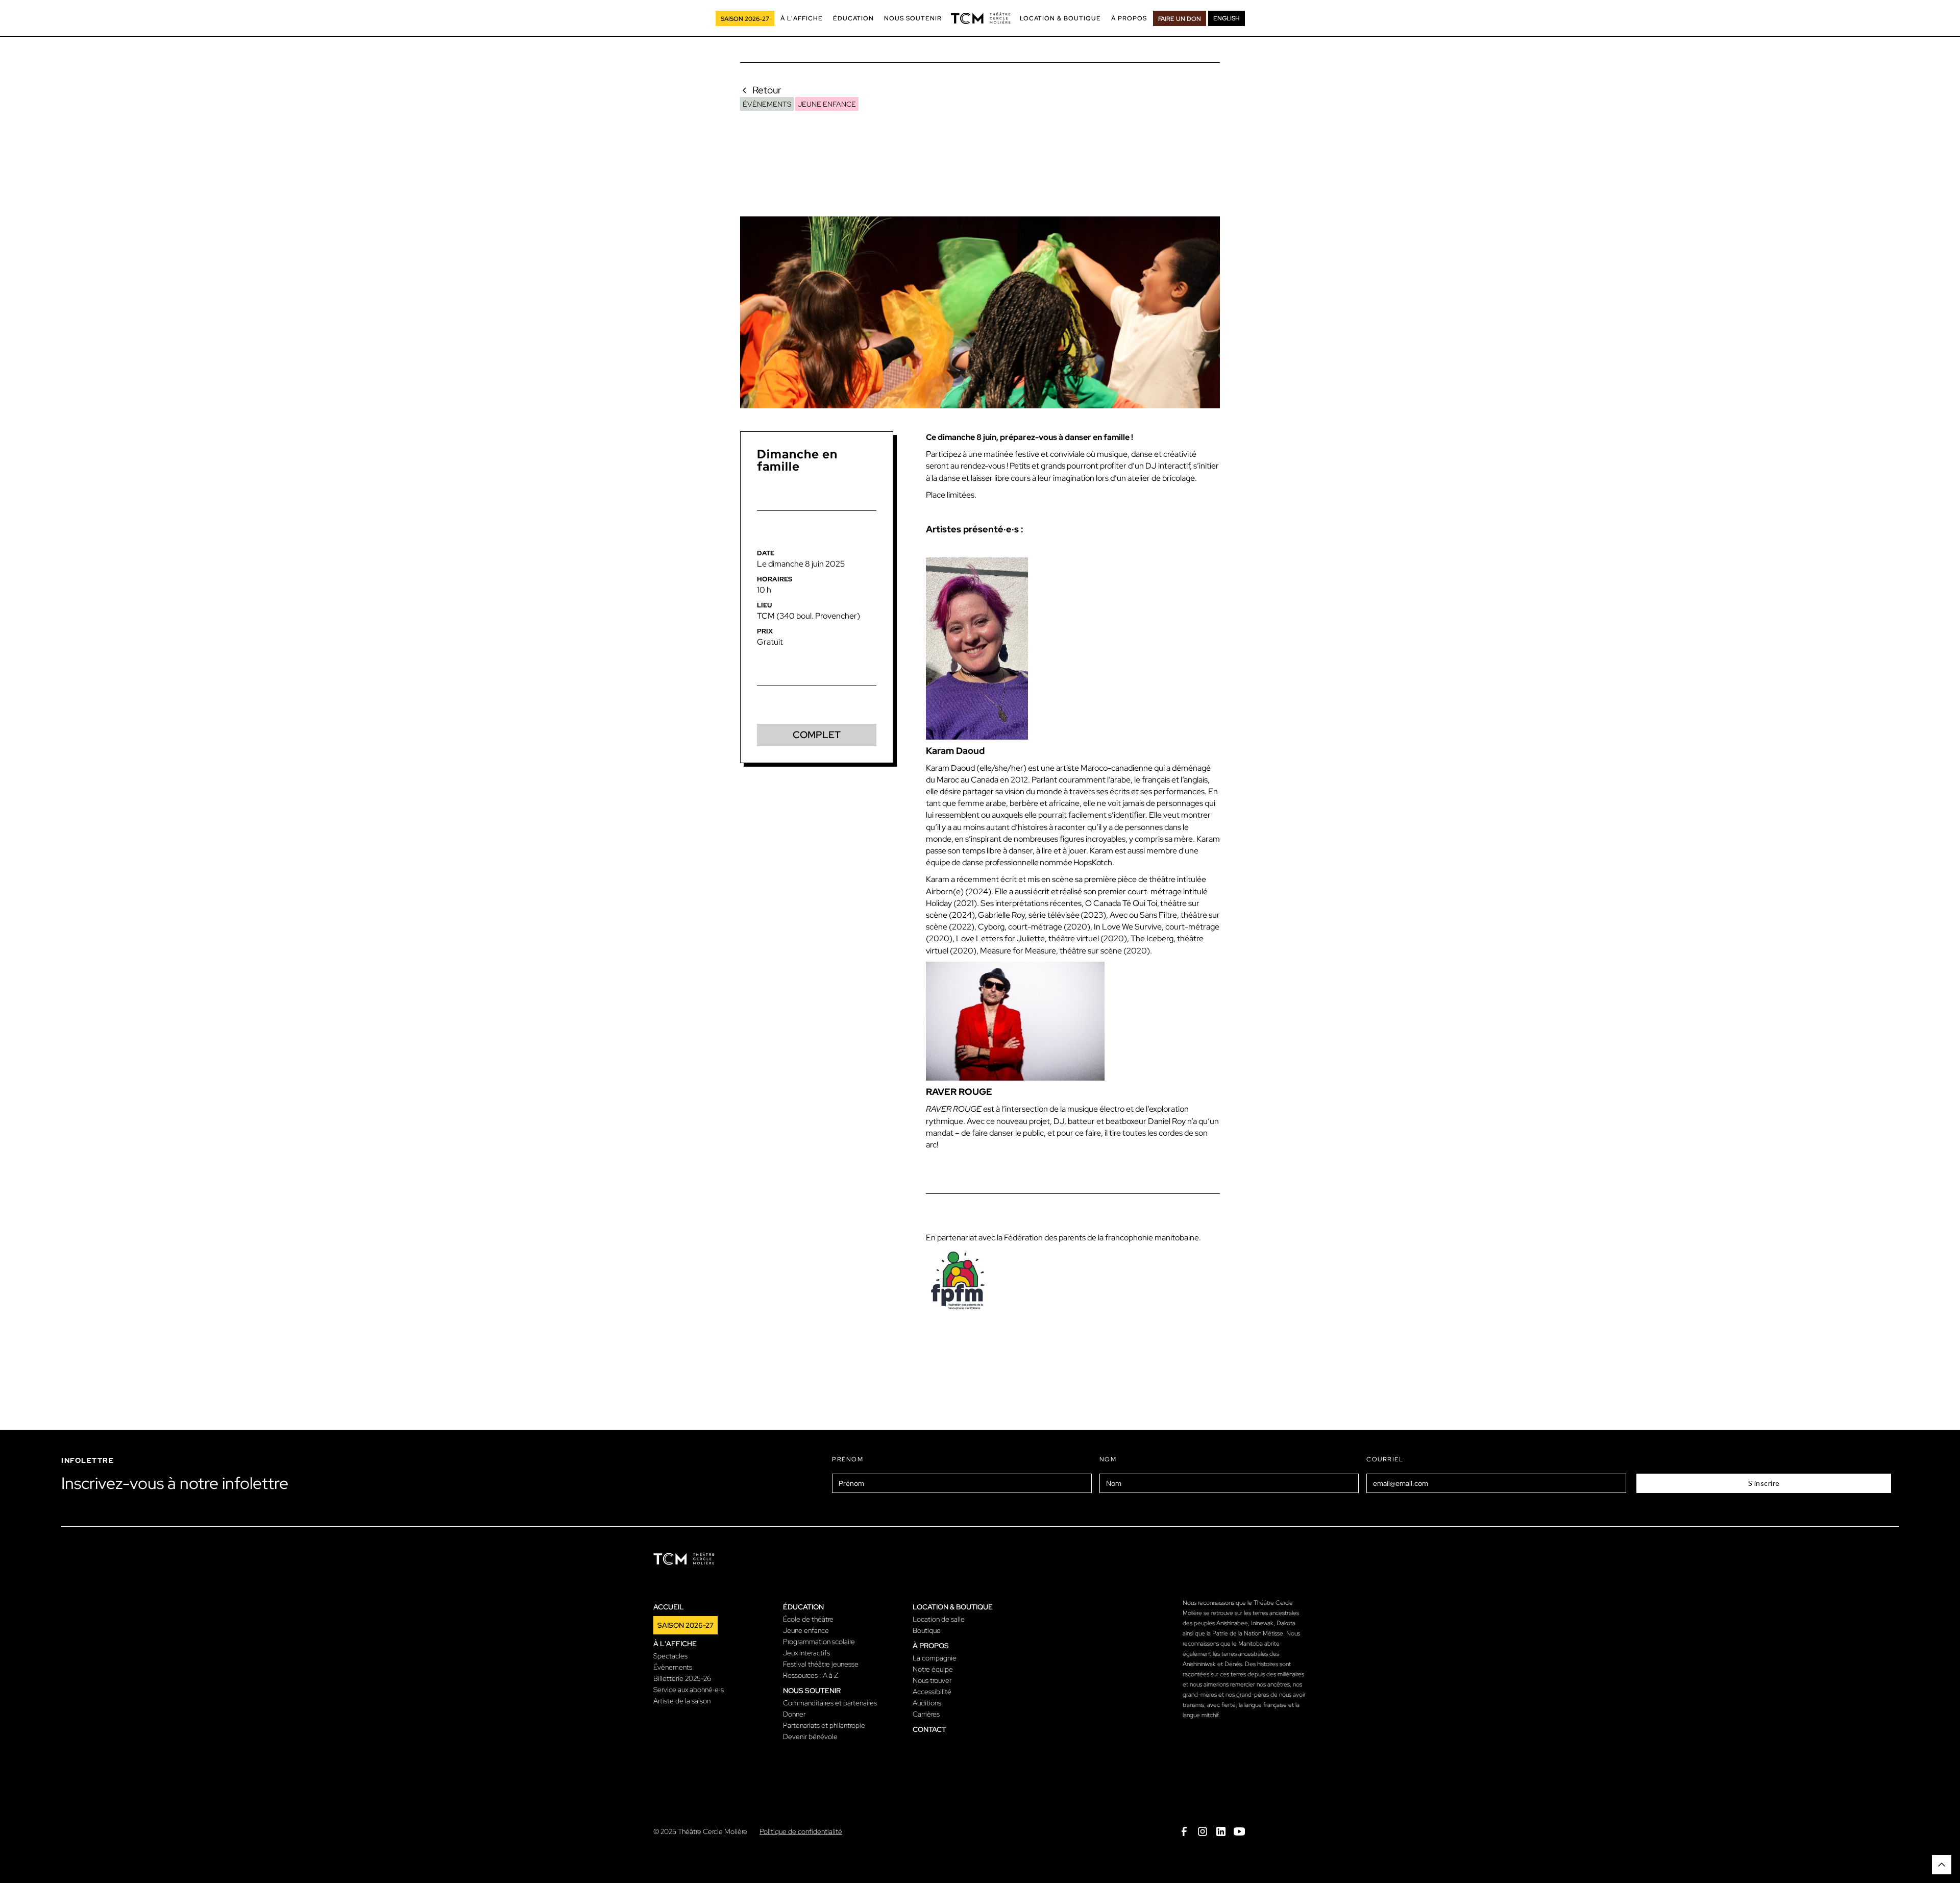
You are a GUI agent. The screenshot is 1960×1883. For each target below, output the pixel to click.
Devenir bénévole (810, 1737)
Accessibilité (932, 1692)
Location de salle (939, 1619)
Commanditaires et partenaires (830, 1703)
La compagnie (935, 1658)
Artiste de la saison (682, 1701)
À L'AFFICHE (802, 18)
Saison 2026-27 (685, 1625)
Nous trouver (932, 1680)
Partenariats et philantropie (824, 1725)
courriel (1385, 1459)
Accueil (669, 1607)
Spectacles (670, 1656)
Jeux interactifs (806, 1653)
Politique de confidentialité (801, 1831)
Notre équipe (933, 1669)
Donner (794, 1714)
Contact (929, 1729)
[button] (802, 18)
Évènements (673, 1667)
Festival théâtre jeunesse (821, 1664)
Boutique (927, 1630)
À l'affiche (675, 1644)
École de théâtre (808, 1619)
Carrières (926, 1714)
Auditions (927, 1703)
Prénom (848, 1459)
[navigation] (981, 18)
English (1227, 18)
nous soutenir (812, 1691)
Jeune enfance (806, 1630)
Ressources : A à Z (811, 1675)
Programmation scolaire (819, 1642)
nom (1108, 1459)
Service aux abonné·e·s (689, 1690)
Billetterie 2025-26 (682, 1678)
